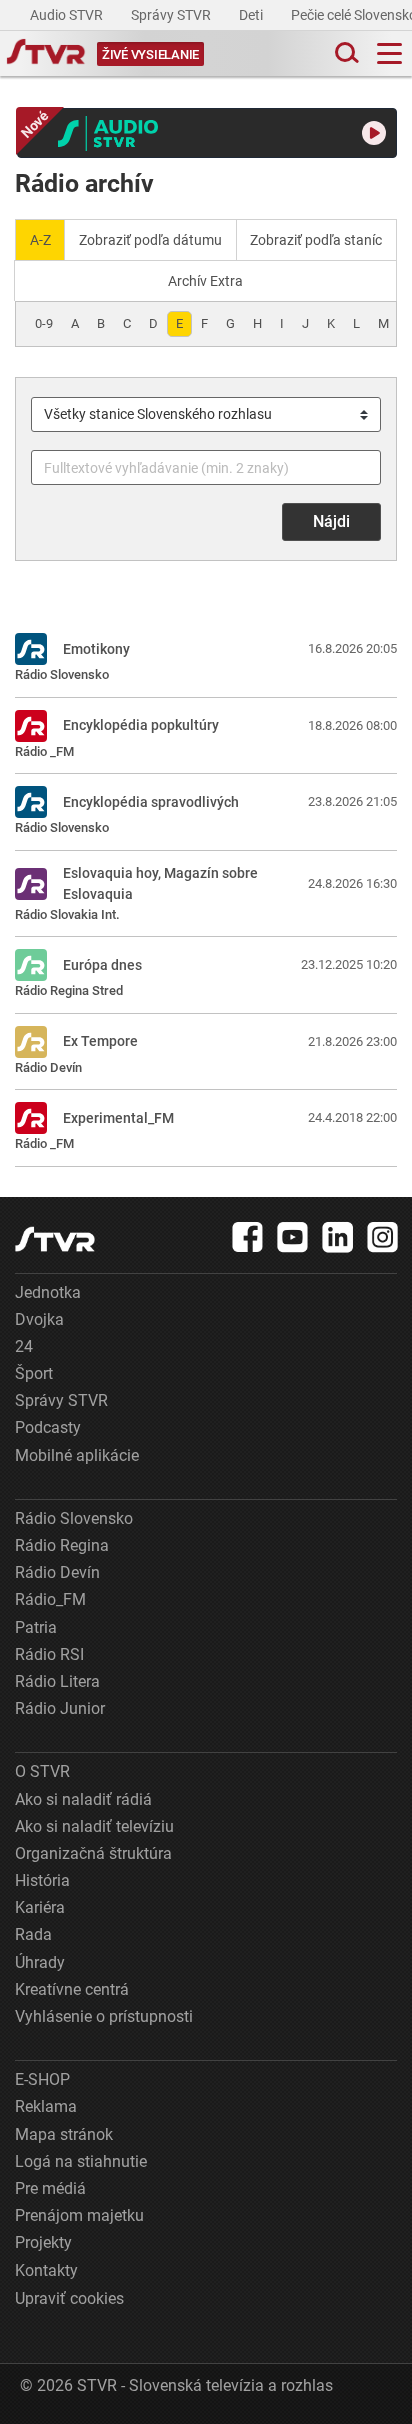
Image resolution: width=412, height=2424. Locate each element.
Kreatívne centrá (72, 1989)
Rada (33, 1934)
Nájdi (331, 521)
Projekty (43, 2242)
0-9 (44, 323)
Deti (252, 15)
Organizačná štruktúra (93, 1853)
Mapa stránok (64, 2134)
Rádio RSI (49, 1654)
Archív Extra (205, 281)
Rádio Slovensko (74, 1518)
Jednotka (48, 1292)
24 (24, 1346)
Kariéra (40, 1907)
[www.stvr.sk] (55, 1239)
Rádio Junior (60, 1708)
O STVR (42, 1771)
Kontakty (46, 2270)
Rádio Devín (57, 1572)
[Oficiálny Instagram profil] (383, 1237)
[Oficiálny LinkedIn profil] (338, 1237)
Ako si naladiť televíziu (94, 1826)
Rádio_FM (50, 1599)
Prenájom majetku (79, 2215)
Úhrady (40, 1962)
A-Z (40, 240)
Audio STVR (68, 15)
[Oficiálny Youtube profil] (293, 1237)
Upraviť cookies (69, 2298)
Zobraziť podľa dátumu (150, 240)
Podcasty (48, 1427)
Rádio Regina (62, 1545)
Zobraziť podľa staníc (316, 240)
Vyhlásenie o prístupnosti (104, 2016)
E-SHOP (42, 2079)
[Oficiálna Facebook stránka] (248, 1237)
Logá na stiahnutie (81, 2161)
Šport (34, 1373)
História (42, 1880)
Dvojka (39, 1319)
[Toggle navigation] (389, 53)
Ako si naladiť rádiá (83, 1799)
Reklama (46, 2106)
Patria (36, 1627)
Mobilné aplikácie (77, 1455)
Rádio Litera (57, 1681)
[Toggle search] (345, 53)
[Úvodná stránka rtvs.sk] (46, 54)
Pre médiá (50, 2188)
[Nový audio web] (207, 133)
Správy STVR (172, 15)
